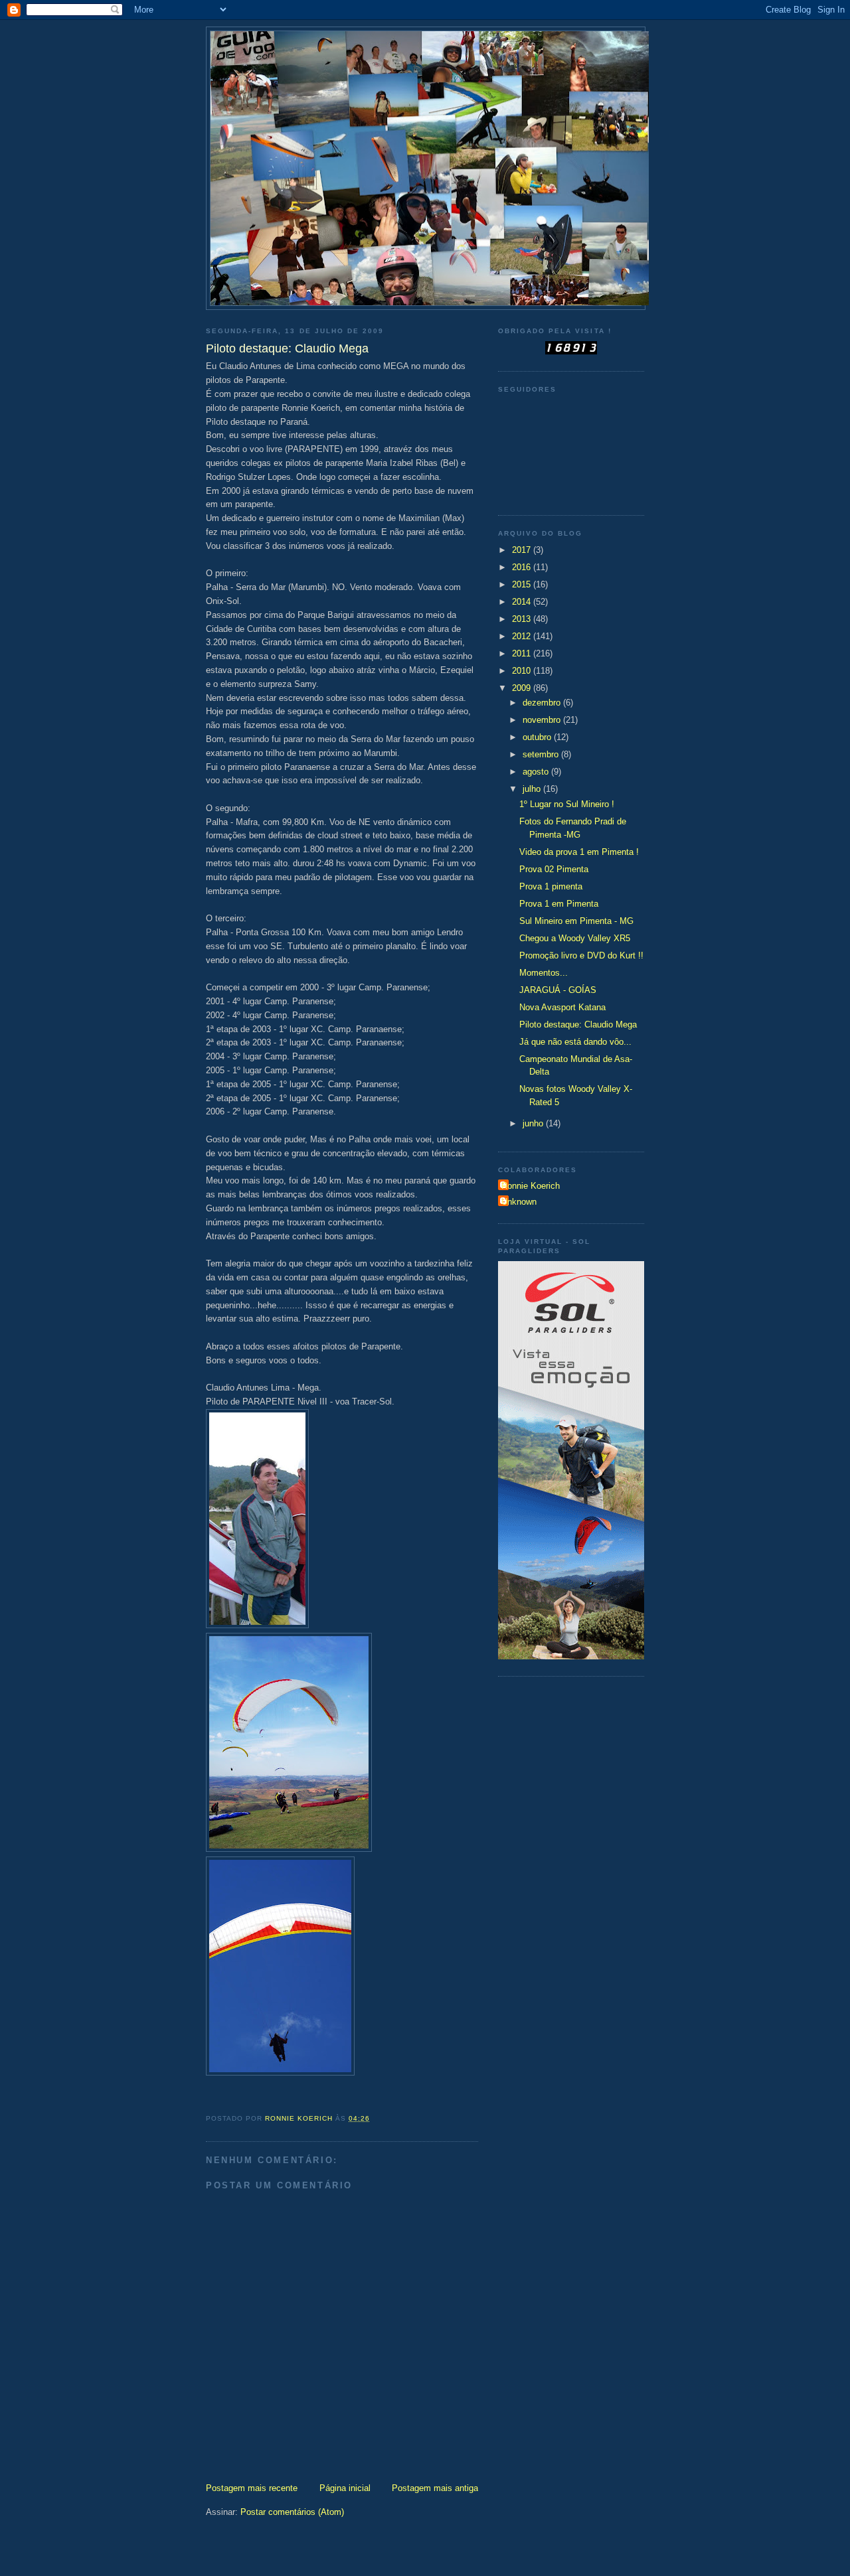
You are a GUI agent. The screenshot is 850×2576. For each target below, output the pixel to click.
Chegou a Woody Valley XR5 (575, 938)
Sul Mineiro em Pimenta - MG (576, 921)
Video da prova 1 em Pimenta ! (579, 852)
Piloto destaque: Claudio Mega (578, 1024)
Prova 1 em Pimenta (559, 904)
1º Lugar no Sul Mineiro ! (567, 804)
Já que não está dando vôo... (575, 1042)
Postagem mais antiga (435, 2488)
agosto (537, 772)
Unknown (519, 1202)
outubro (538, 737)
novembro (543, 720)
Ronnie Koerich (531, 1186)
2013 (523, 619)
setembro (542, 754)
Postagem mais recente (252, 2488)
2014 (523, 602)
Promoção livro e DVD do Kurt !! (581, 955)
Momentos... (544, 973)
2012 (523, 636)
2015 (523, 584)
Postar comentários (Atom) (292, 2512)
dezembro (543, 703)
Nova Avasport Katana (562, 1007)
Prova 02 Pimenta (554, 869)
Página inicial (345, 2488)
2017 (523, 550)
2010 (523, 671)
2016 (523, 567)
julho (533, 789)
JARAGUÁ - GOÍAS (558, 990)
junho (534, 1123)
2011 (523, 653)
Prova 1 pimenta (551, 886)
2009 (523, 688)
